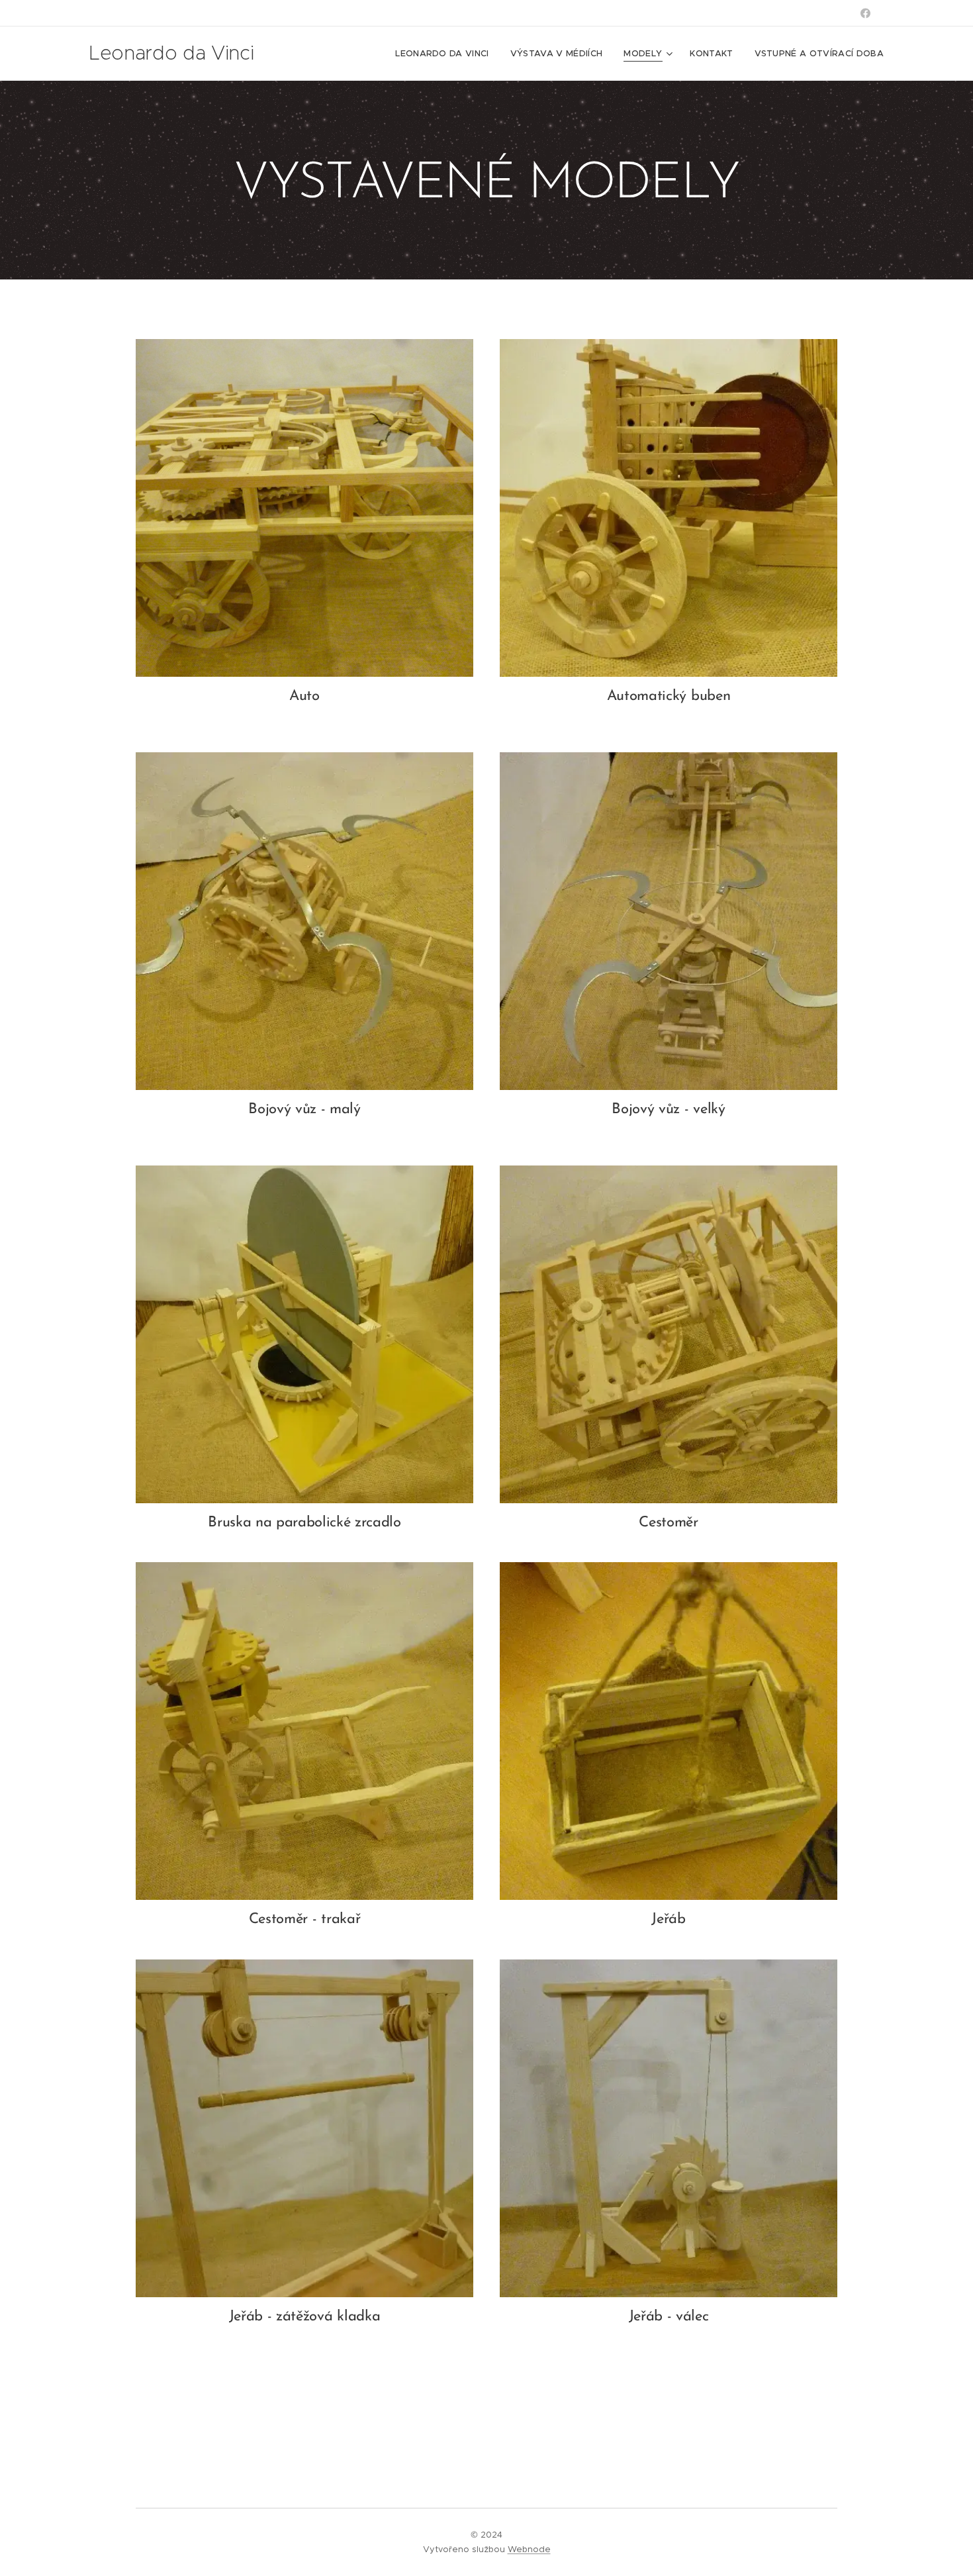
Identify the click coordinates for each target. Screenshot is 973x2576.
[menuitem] (446, 54)
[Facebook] (865, 13)
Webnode (529, 2549)
